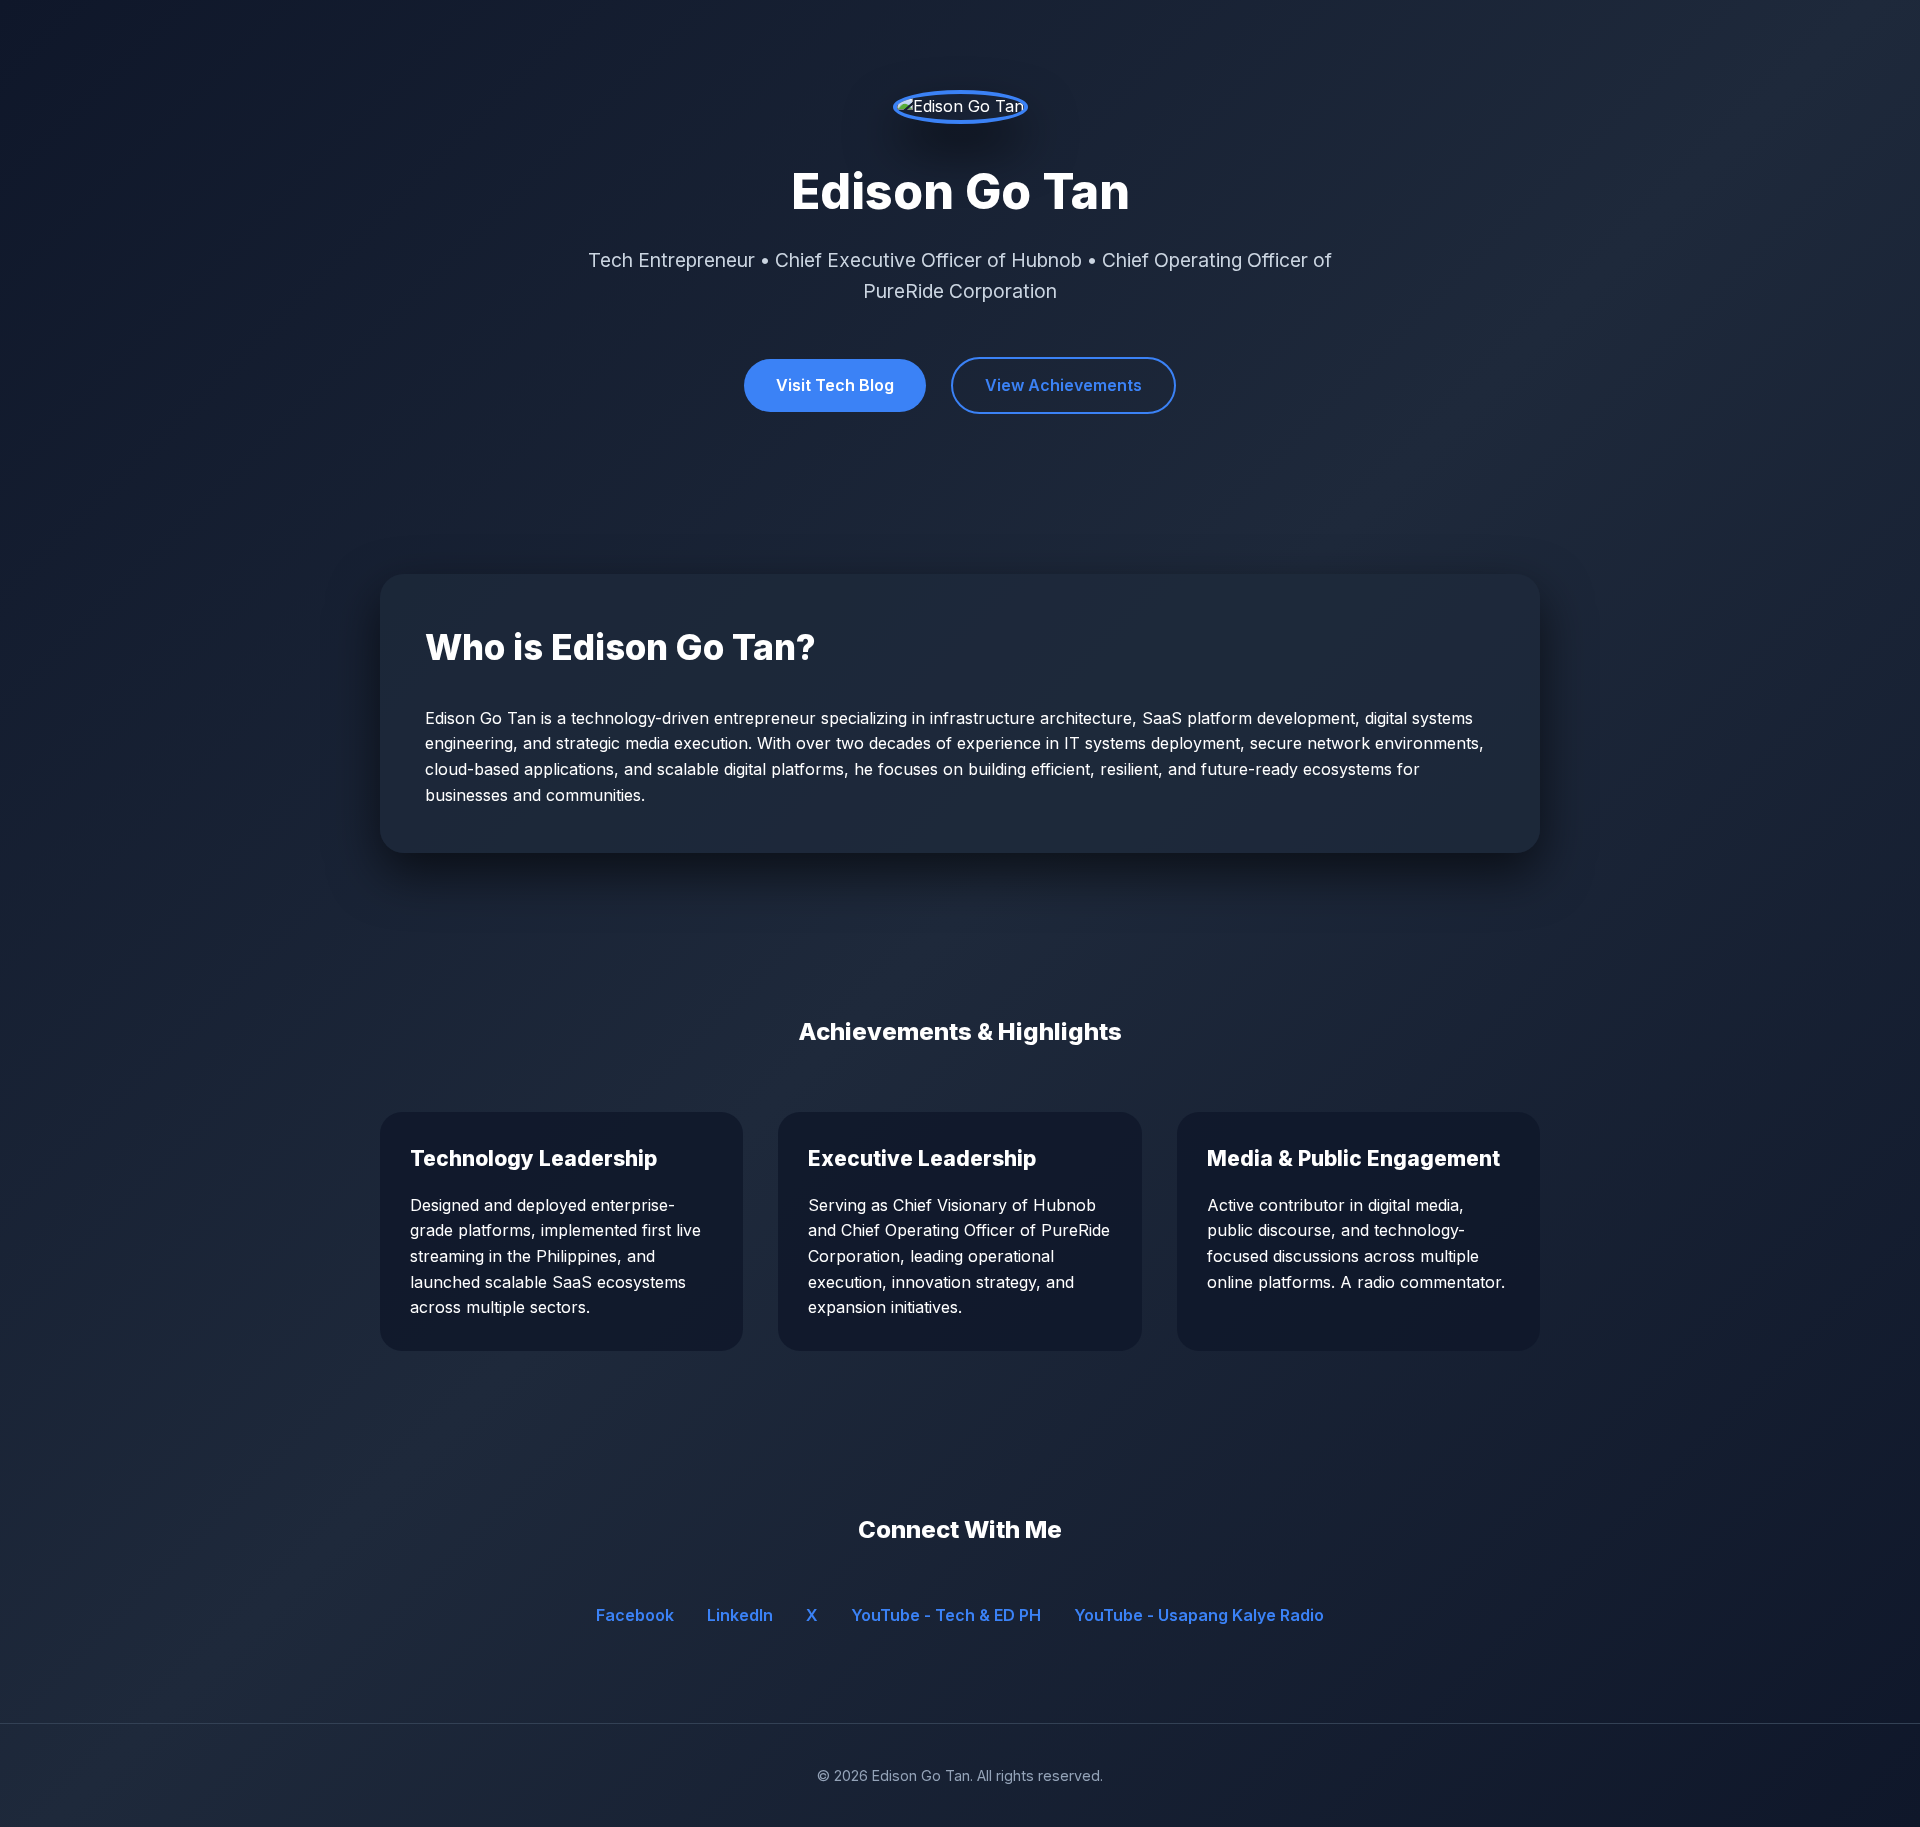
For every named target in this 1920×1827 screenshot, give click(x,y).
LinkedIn (740, 1615)
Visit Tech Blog (835, 385)
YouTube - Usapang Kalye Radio (1199, 1615)
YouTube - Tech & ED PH (946, 1615)
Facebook (635, 1615)
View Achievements (1063, 385)
